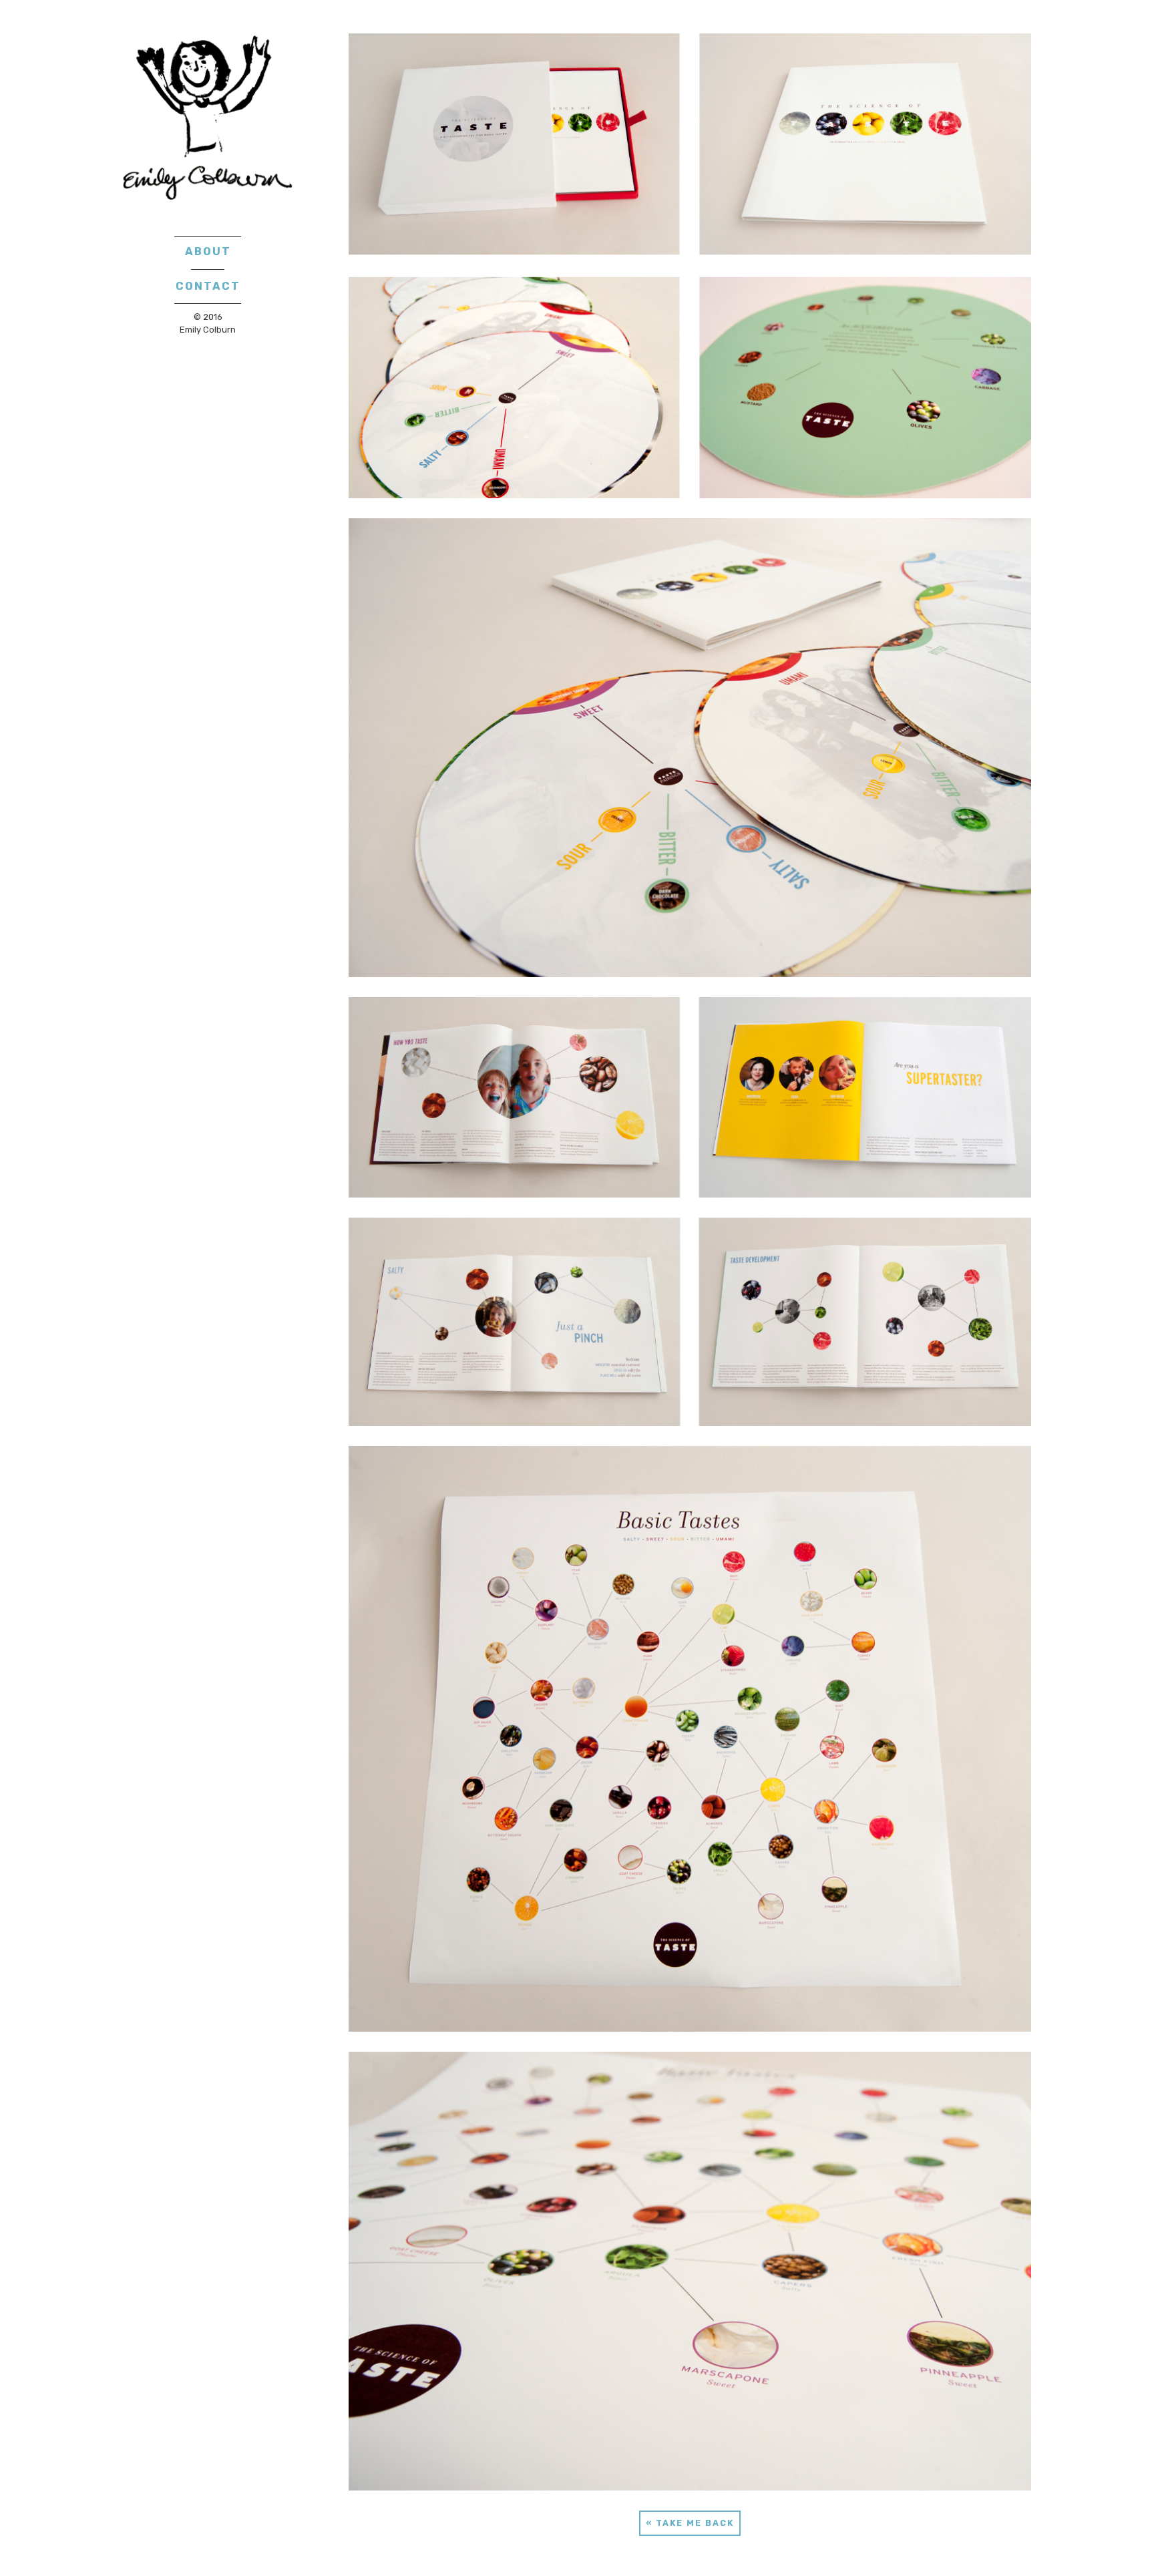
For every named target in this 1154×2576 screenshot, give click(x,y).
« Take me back (690, 2523)
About (208, 251)
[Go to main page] (208, 118)
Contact (208, 286)
